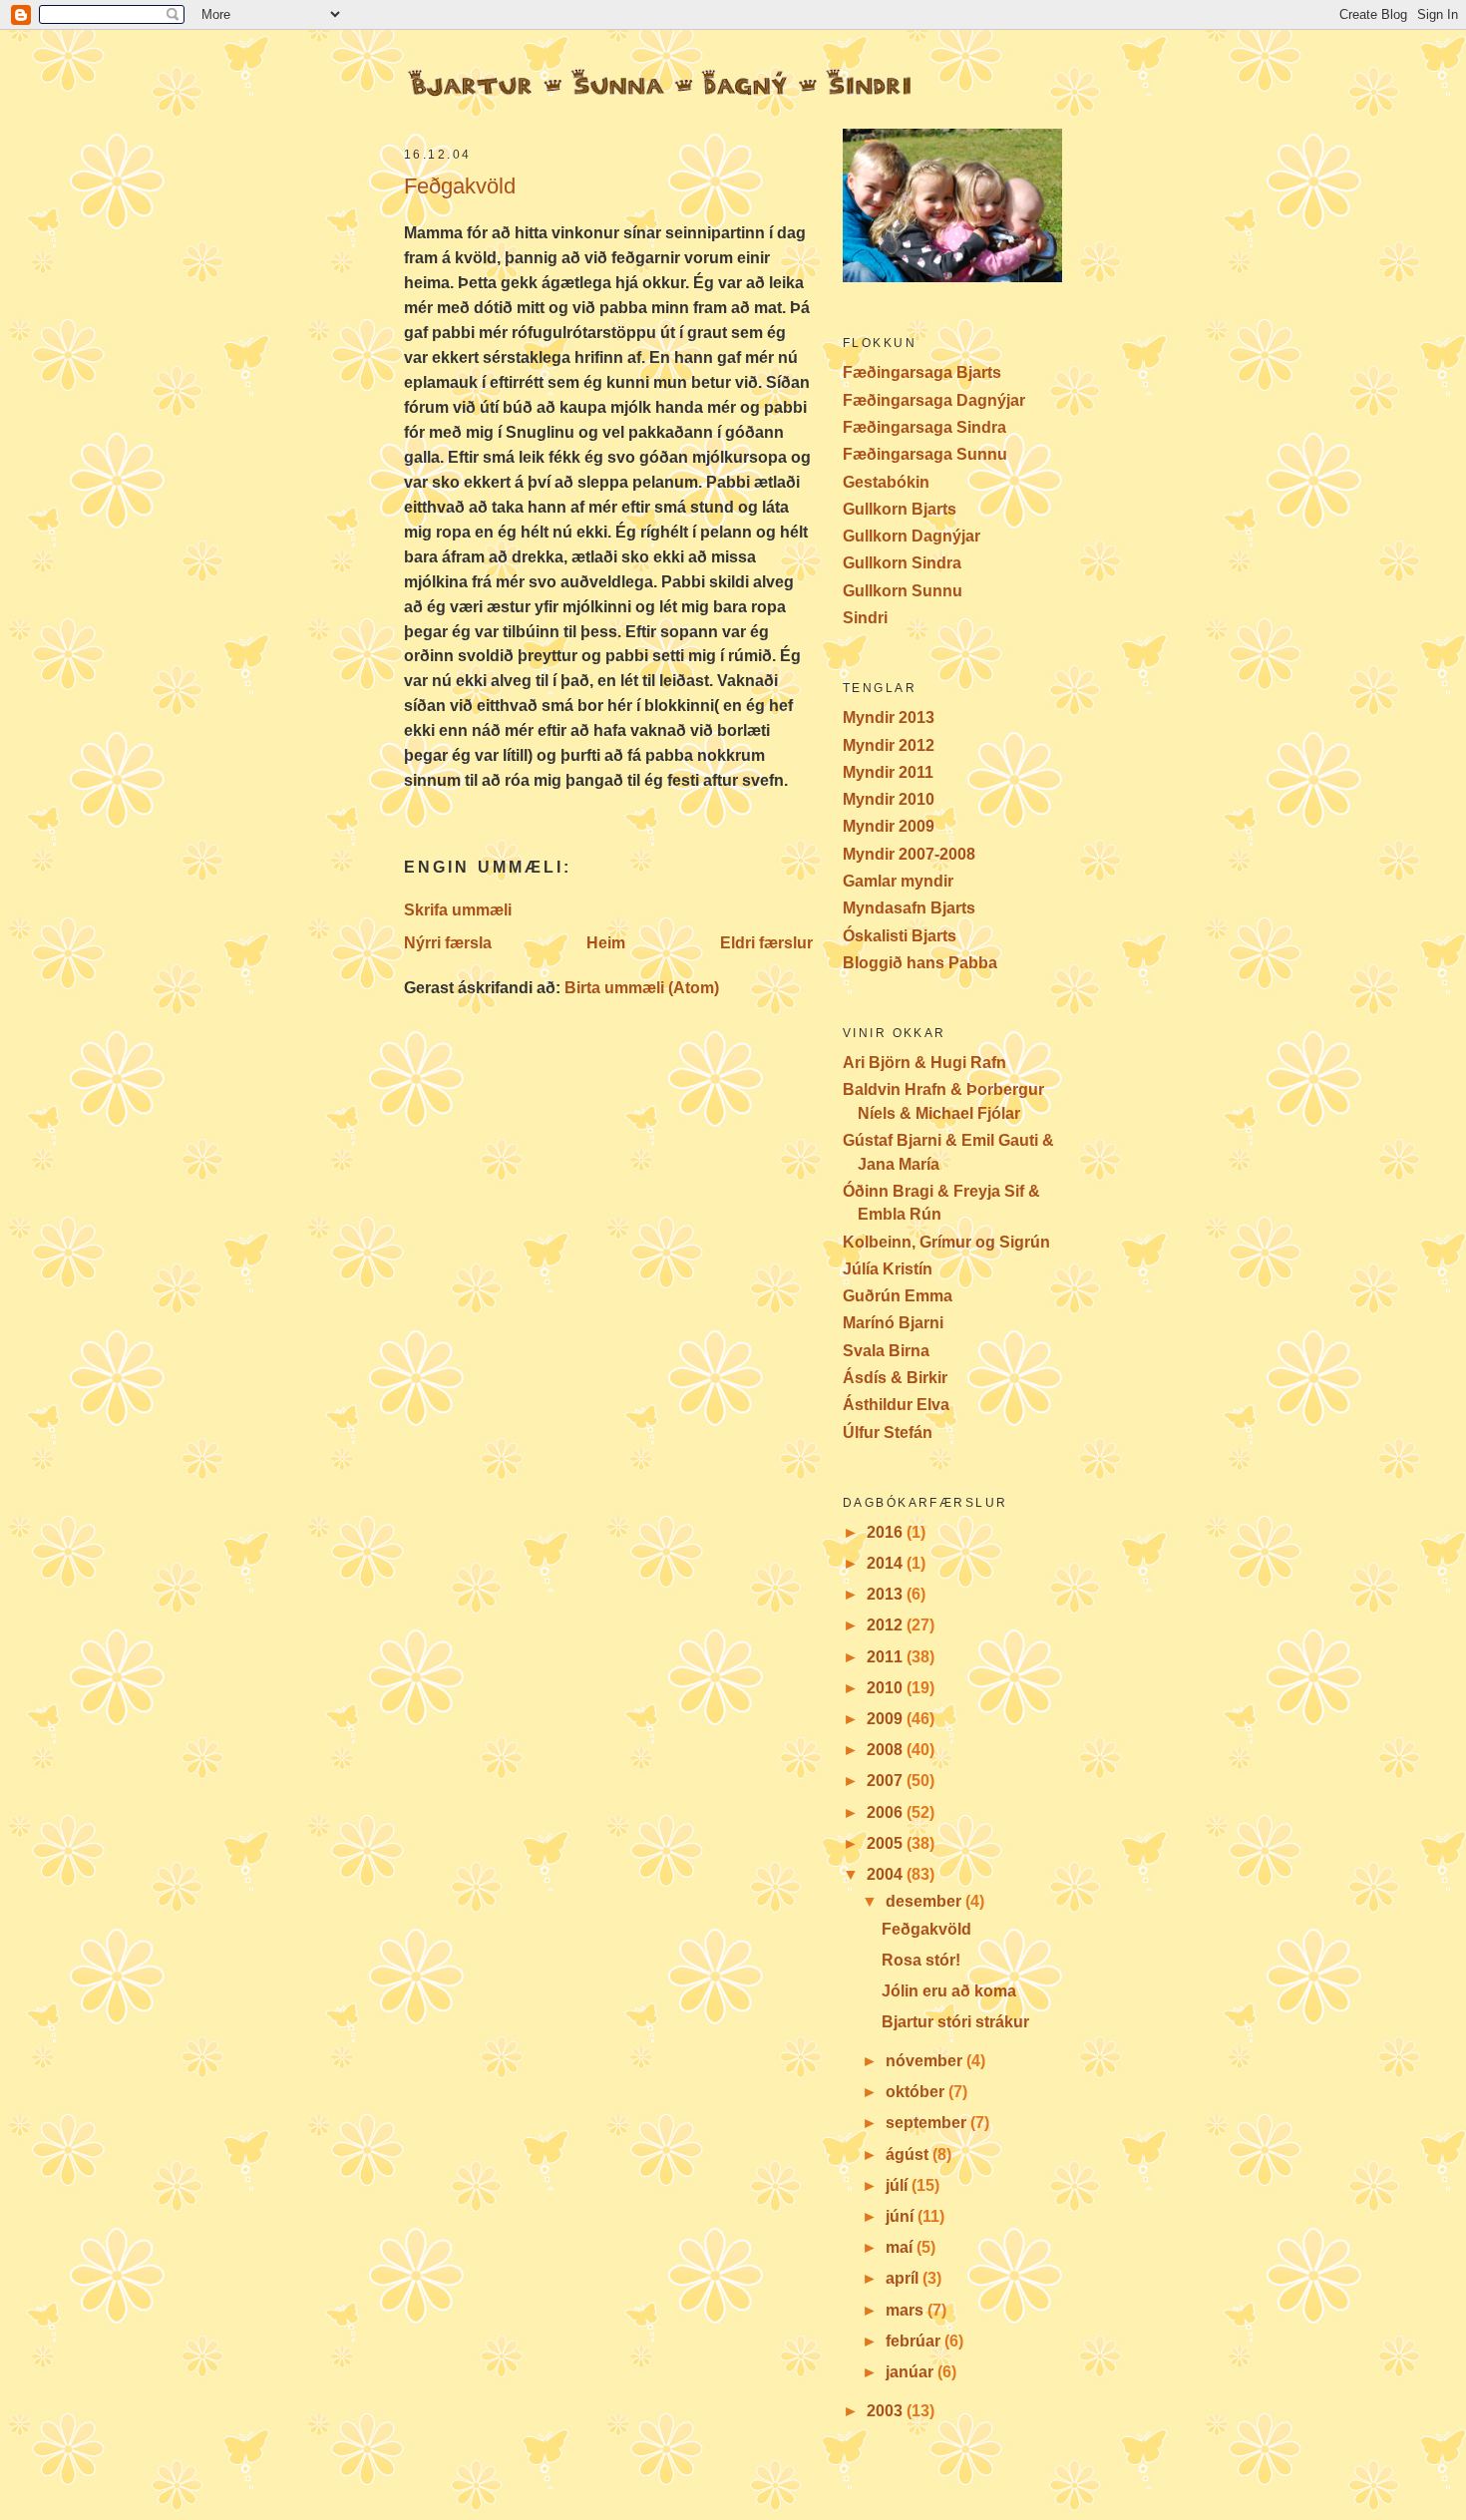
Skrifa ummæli (458, 910)
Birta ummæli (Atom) (642, 988)
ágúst (909, 2155)
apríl (904, 2278)
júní (902, 2216)
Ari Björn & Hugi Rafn (924, 1063)
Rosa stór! (921, 1960)
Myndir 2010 (889, 799)
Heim (606, 943)
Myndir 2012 (889, 745)
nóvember (926, 2061)
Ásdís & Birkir (895, 1378)
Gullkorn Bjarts (900, 509)
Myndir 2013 (889, 718)
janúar (912, 2372)
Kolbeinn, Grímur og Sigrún (946, 1242)
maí (901, 2247)
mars (907, 2310)
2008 (887, 1750)
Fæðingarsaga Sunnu (925, 454)
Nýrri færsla (448, 943)
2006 (887, 1812)
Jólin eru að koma (949, 1991)
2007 (887, 1781)
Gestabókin (886, 482)
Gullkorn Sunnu (903, 591)
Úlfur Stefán (888, 1433)
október (917, 2092)
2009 (887, 1719)
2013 (887, 1594)
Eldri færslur (766, 943)
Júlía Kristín (888, 1269)
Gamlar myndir (898, 881)
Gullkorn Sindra (902, 563)
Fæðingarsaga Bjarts (922, 372)
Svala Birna (886, 1351)
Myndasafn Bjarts (909, 908)
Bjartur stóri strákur (955, 2022)
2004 (887, 1874)
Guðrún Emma (898, 1296)
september (928, 2123)
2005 (887, 1843)
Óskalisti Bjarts (900, 936)
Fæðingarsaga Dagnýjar (934, 400)
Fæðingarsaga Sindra (924, 427)
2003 (887, 2411)
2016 (887, 1532)
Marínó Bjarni (893, 1323)
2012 (887, 1625)
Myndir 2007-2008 (909, 854)
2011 (887, 1657)
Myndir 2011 (888, 772)
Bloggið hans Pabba (920, 963)
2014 (887, 1563)
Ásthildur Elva (896, 1405)
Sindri (865, 618)
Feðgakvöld (460, 186)
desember (925, 1901)
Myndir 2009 (889, 826)
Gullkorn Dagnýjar (912, 536)
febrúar (915, 2341)
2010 (887, 1688)
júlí (899, 2185)
